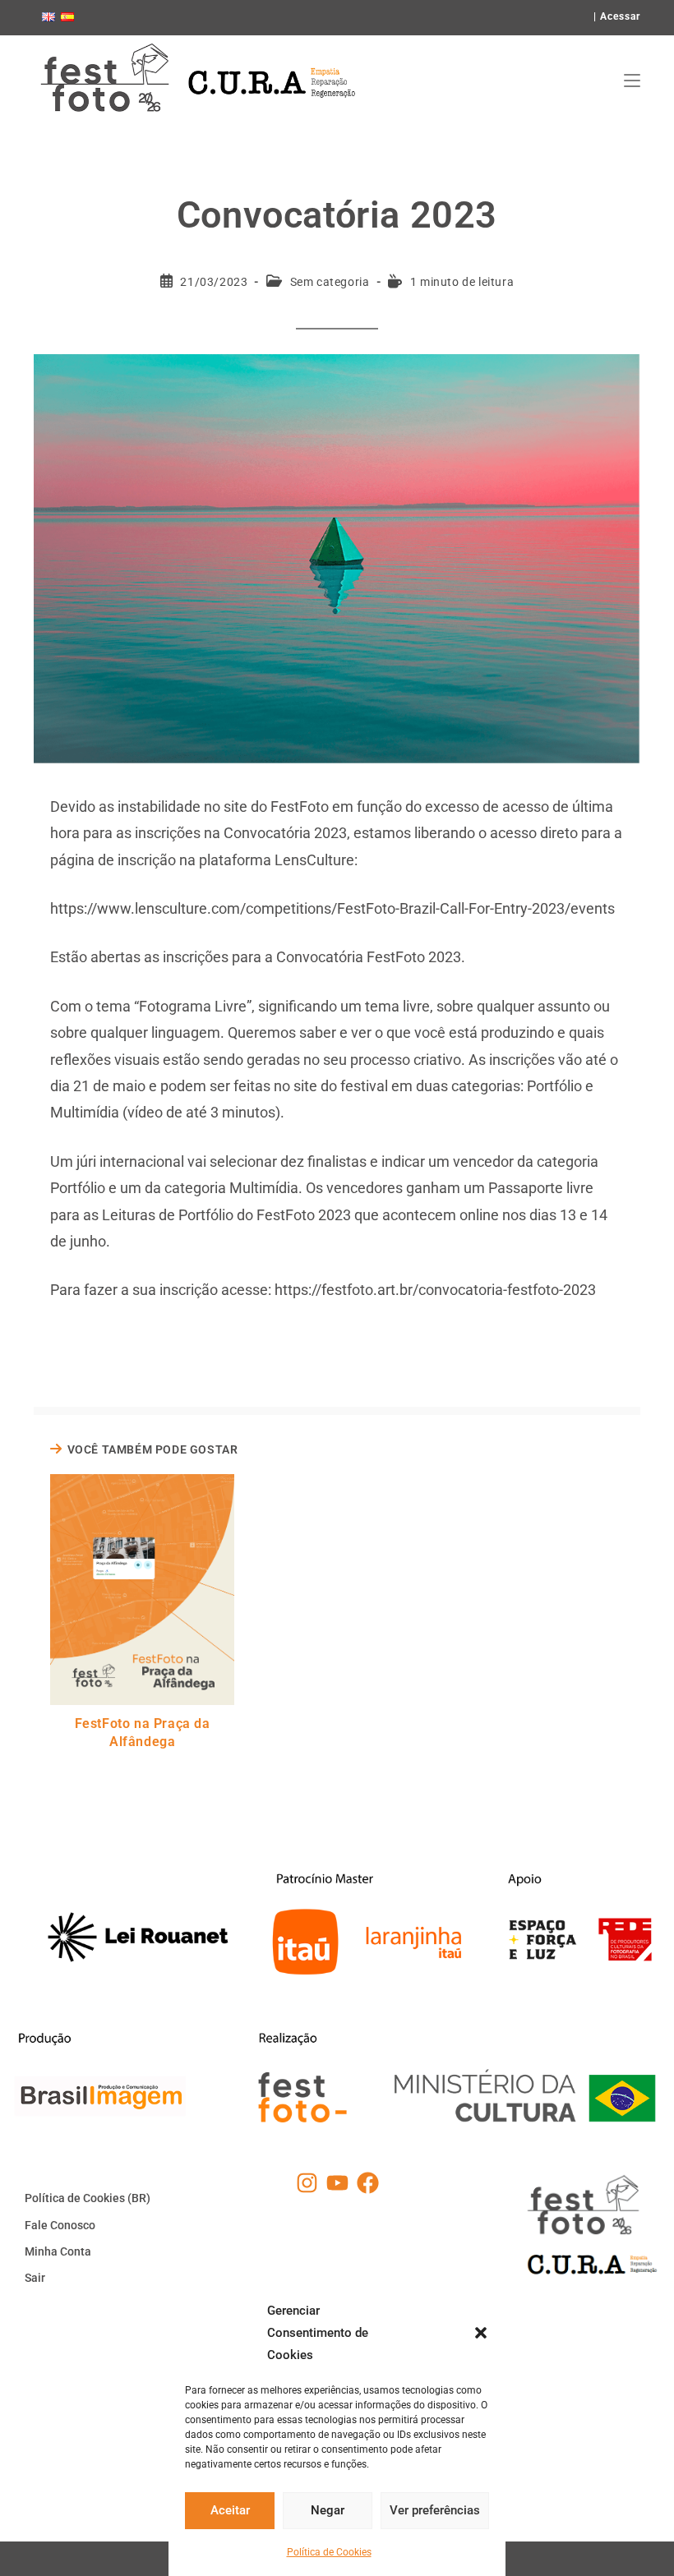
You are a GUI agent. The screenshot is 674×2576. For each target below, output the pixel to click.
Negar (328, 2510)
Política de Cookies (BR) (88, 2198)
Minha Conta (58, 2251)
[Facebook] (368, 2183)
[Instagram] (307, 2183)
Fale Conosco (60, 2225)
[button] (481, 2333)
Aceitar (230, 2510)
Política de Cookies (329, 2552)
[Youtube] (337, 2183)
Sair (35, 2278)
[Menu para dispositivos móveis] (632, 81)
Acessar (620, 16)
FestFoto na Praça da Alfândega (143, 1733)
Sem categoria (330, 282)
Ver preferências (435, 2510)
